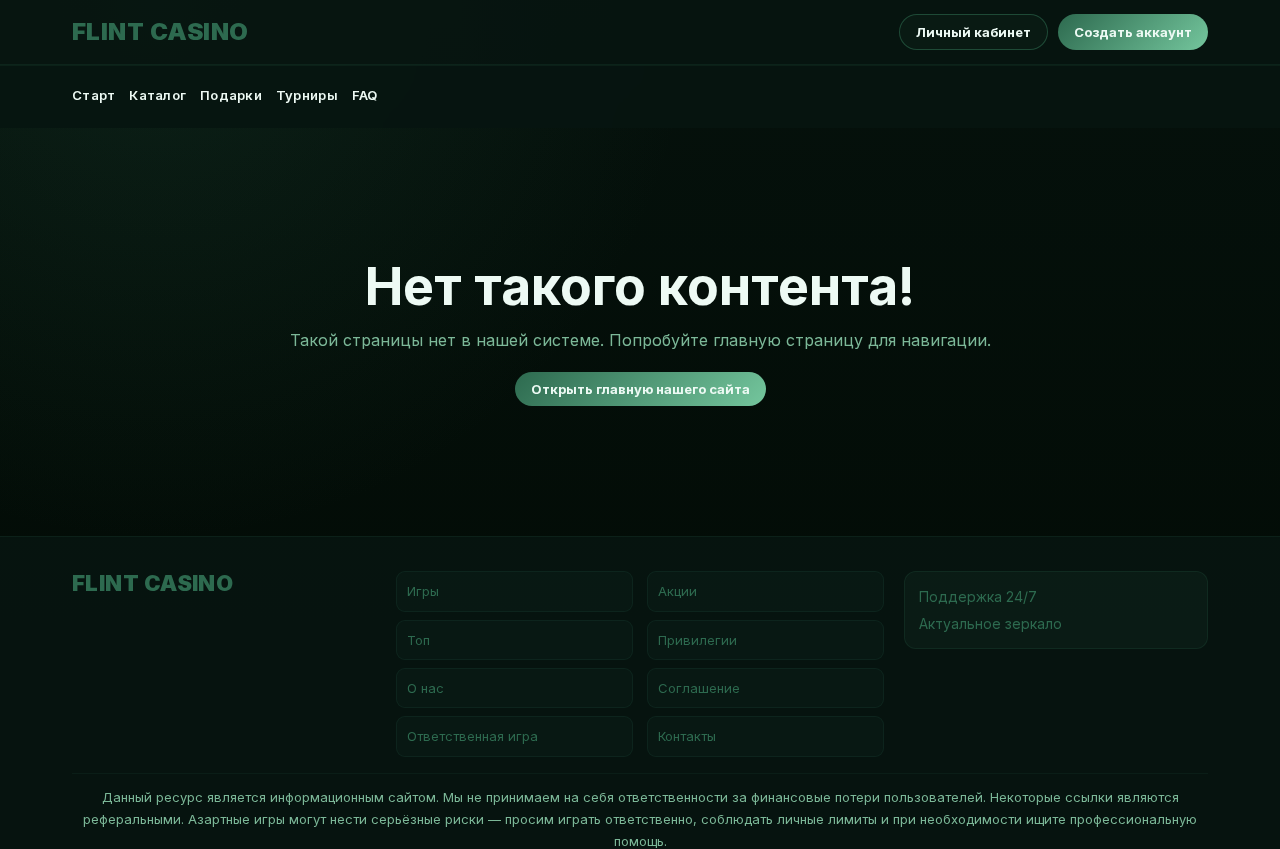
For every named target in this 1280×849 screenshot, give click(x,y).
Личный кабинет (973, 32)
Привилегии (697, 640)
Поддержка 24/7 (978, 596)
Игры (423, 591)
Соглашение (699, 688)
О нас (425, 688)
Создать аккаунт (1133, 32)
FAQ (365, 95)
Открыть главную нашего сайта (640, 389)
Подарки (231, 95)
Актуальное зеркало (990, 623)
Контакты (687, 736)
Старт (93, 95)
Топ (418, 640)
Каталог (157, 95)
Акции (677, 591)
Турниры (307, 95)
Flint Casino (160, 32)
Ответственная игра (472, 736)
